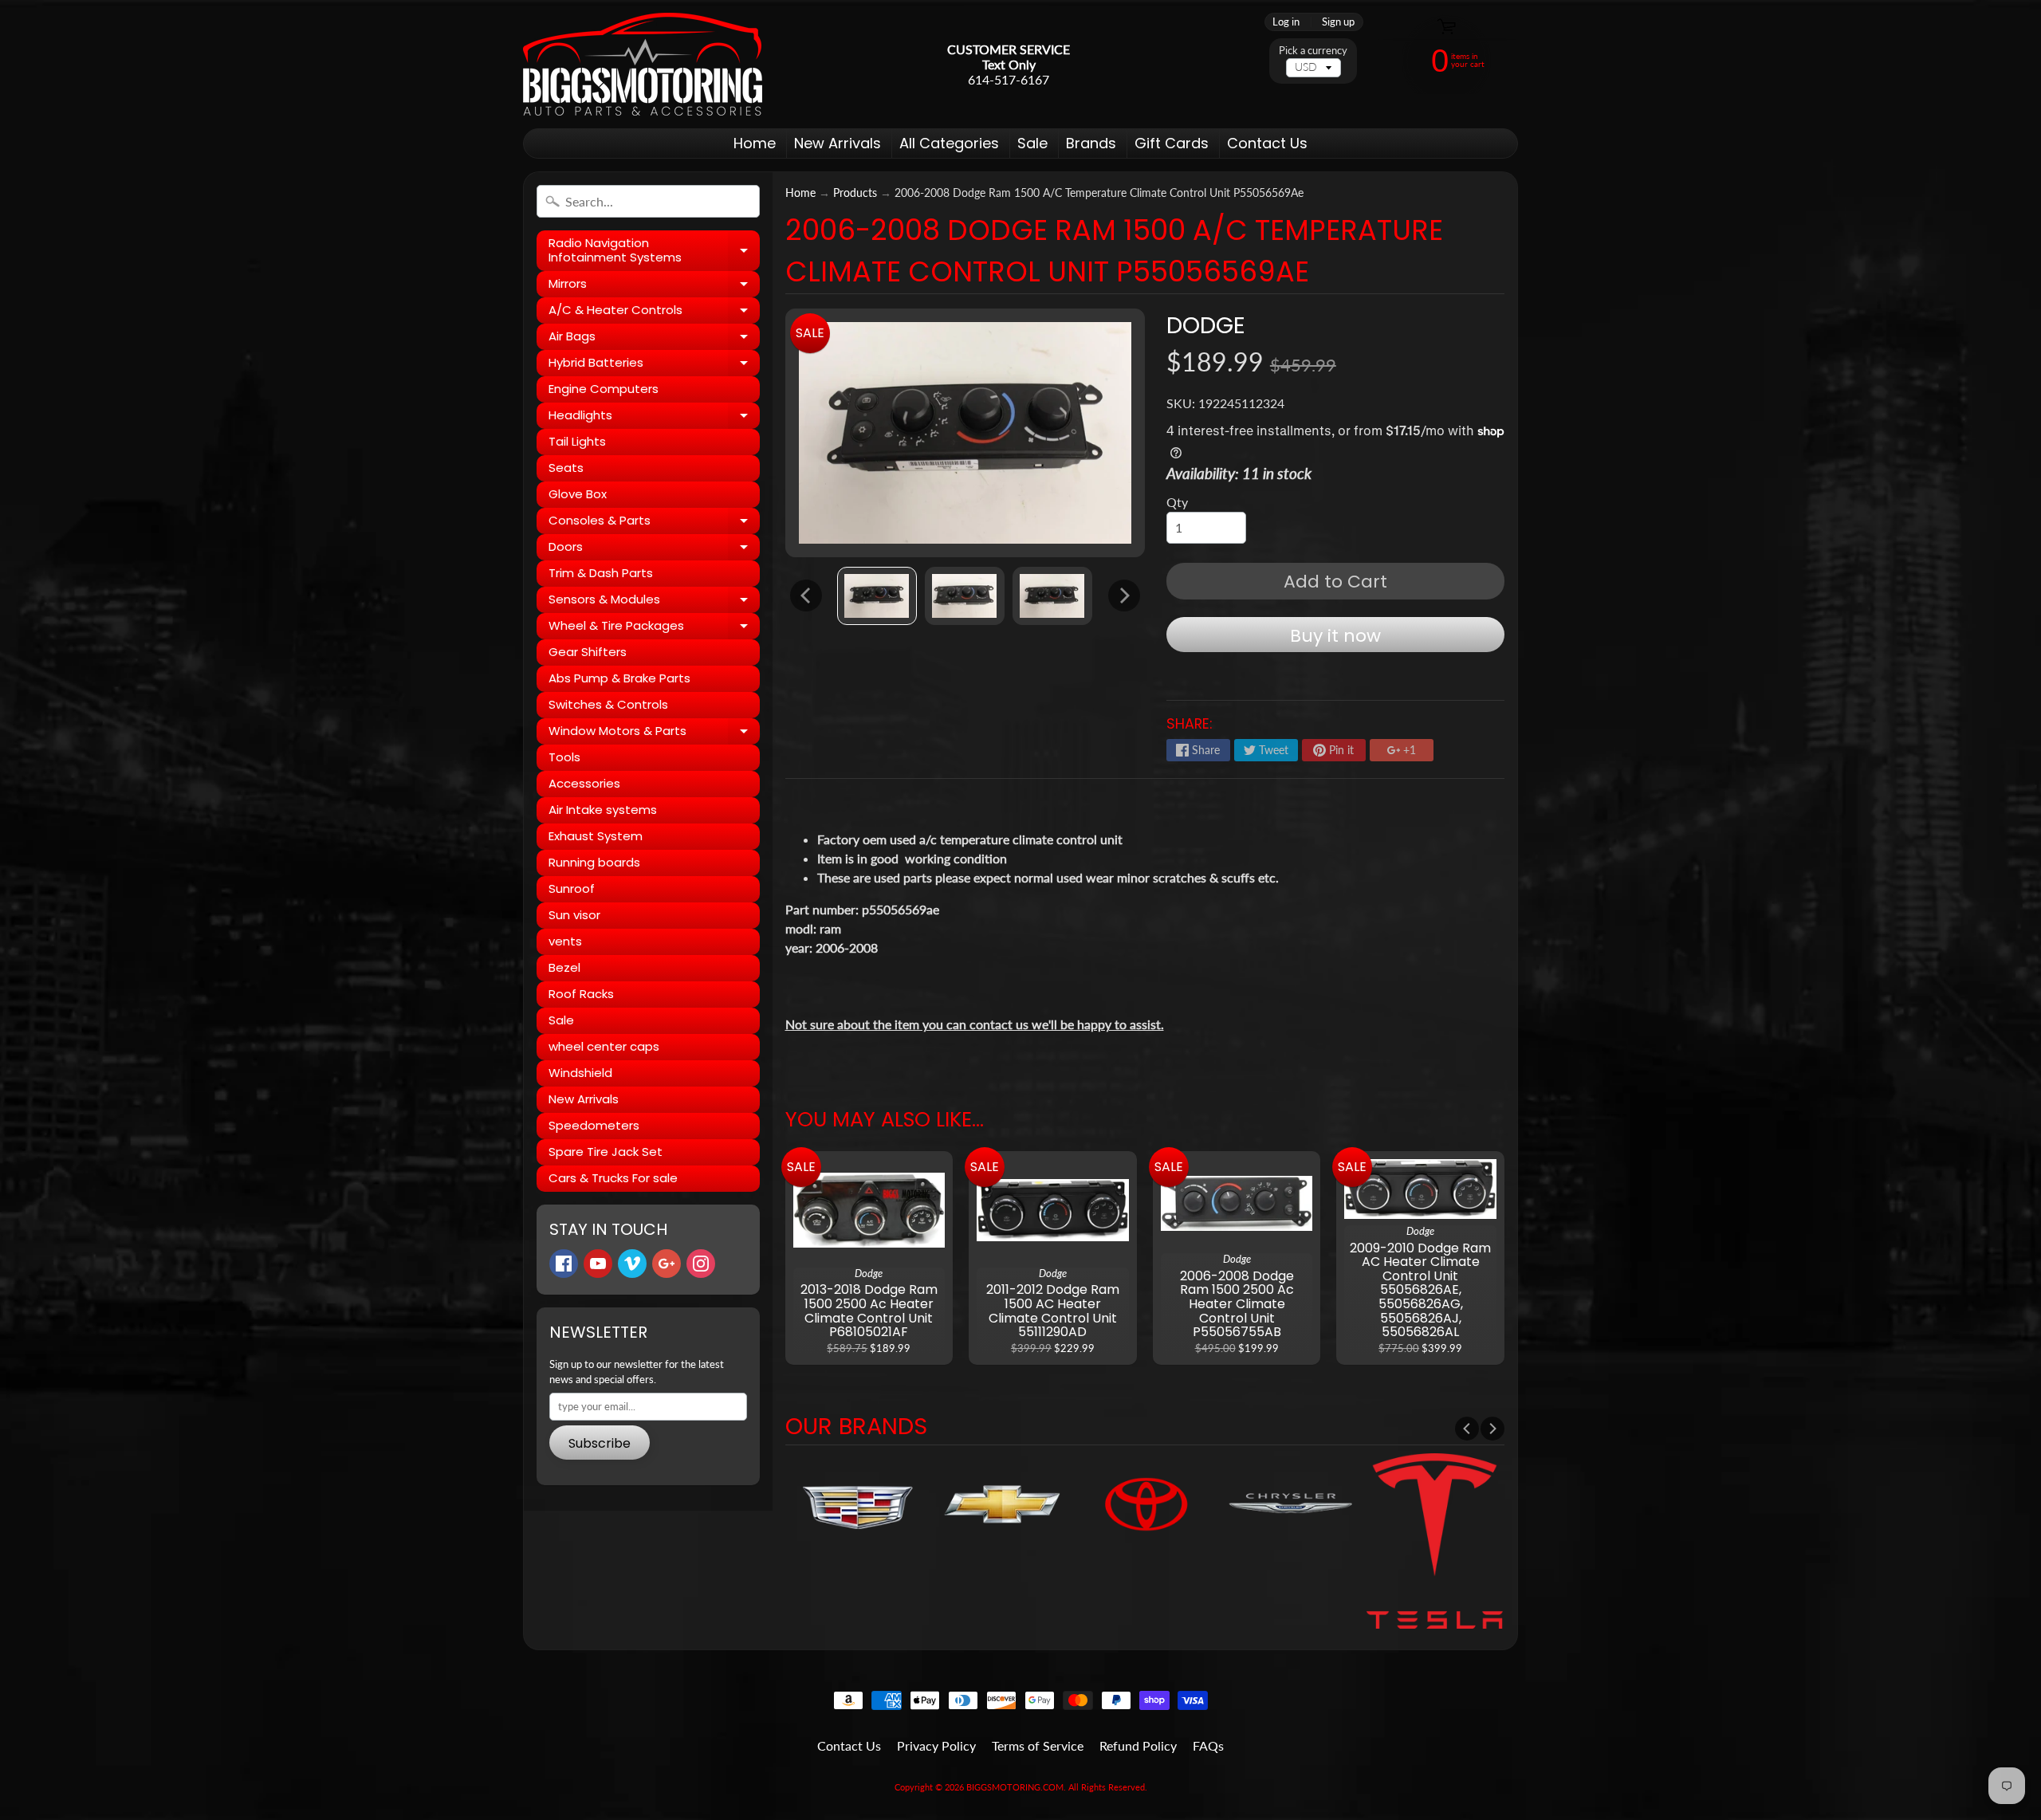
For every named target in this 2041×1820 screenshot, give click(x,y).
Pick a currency (1313, 51)
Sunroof (572, 888)
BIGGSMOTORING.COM (1015, 1787)
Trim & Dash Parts (601, 573)
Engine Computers (604, 389)
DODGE (1206, 325)
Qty (1177, 502)
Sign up (1338, 22)
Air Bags (654, 339)
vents (565, 941)
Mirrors (654, 286)
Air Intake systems (603, 810)
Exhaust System (596, 836)
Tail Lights (577, 441)
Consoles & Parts (654, 523)
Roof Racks (581, 994)
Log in (1286, 22)
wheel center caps (604, 1046)
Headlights (654, 418)
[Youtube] (598, 1264)
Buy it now (1335, 636)
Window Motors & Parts (654, 733)
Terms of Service (1038, 1745)
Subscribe (600, 1443)
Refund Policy (1138, 1745)
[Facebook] (564, 1264)
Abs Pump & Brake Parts (619, 678)
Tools (564, 757)
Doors (654, 549)
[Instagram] (701, 1264)
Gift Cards (1172, 143)
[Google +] (667, 1264)
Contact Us (1267, 143)
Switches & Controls (608, 704)
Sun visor (574, 915)
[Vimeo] (632, 1264)
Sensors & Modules (654, 602)
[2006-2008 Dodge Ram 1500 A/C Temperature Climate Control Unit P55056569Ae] (877, 596)
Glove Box (578, 494)
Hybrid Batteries (654, 365)
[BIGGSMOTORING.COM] (643, 64)
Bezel (564, 967)
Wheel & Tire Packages (654, 628)
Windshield (580, 1073)
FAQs (1208, 1745)
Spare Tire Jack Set (606, 1152)
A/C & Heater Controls (654, 313)
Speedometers (594, 1125)
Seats (566, 468)
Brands (1091, 143)
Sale (1032, 143)
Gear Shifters (588, 652)
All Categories (949, 143)
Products (855, 193)
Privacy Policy (936, 1745)
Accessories (584, 783)
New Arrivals (838, 143)
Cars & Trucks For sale (613, 1178)
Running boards (594, 862)
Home (755, 143)
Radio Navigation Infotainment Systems (654, 251)
